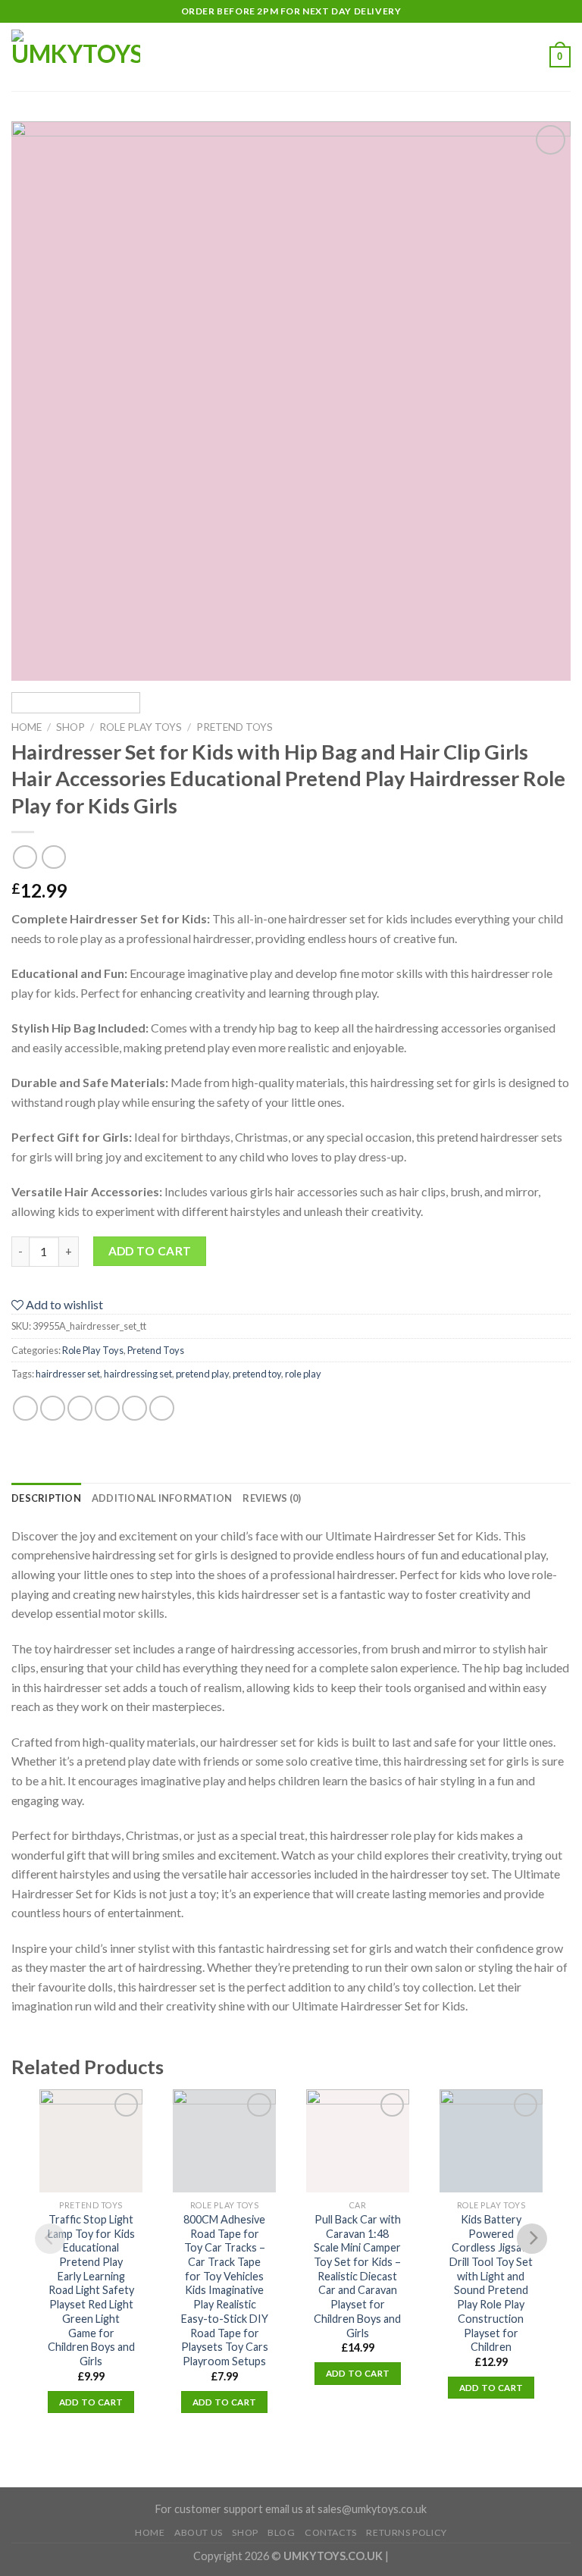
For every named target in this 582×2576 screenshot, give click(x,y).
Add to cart (150, 1251)
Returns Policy (407, 2532)
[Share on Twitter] (80, 1407)
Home (27, 727)
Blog (281, 2532)
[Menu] (195, 56)
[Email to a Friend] (107, 1407)
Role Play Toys (141, 727)
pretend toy (257, 1374)
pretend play (202, 1374)
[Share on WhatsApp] (25, 1407)
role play (303, 1374)
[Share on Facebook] (53, 1407)
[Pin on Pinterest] (135, 1407)
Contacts (331, 2532)
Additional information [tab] (162, 1498)
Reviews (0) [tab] (272, 1498)
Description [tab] (46, 1498)
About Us (199, 2532)
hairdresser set (68, 1374)
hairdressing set (138, 1374)
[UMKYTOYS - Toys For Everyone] (87, 57)
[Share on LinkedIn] (162, 1407)
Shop (70, 727)
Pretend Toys (235, 727)
